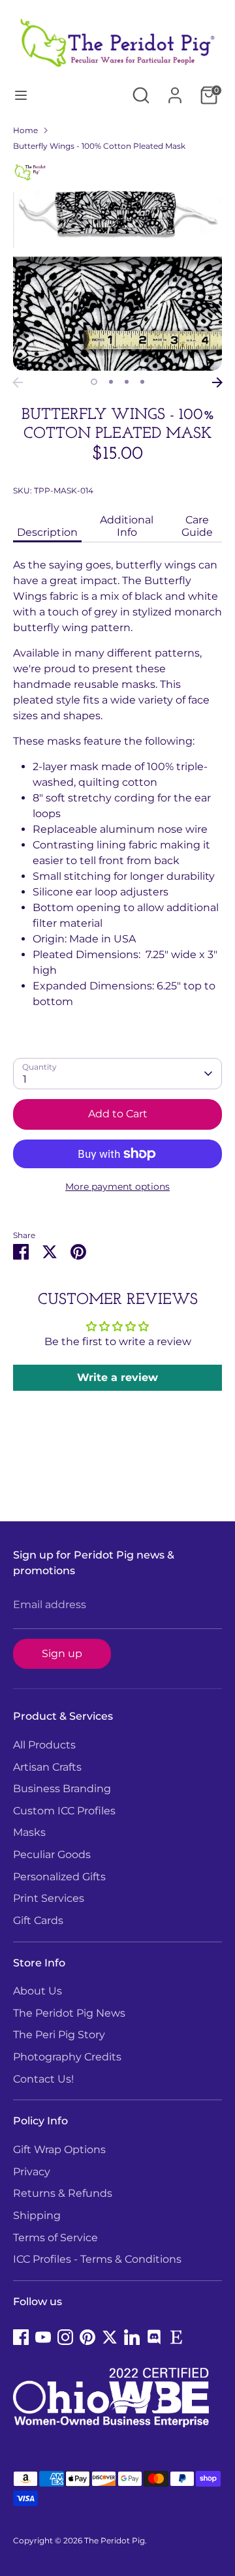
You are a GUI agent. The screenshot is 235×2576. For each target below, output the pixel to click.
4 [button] (142, 382)
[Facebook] (21, 2337)
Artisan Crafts (47, 1767)
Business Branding (62, 1789)
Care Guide (197, 526)
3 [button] (127, 382)
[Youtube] (43, 2337)
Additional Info (127, 526)
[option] (117, 266)
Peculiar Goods (52, 1854)
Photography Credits (67, 2057)
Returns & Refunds (63, 2193)
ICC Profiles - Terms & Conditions (97, 2259)
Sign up (62, 1653)
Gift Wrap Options (59, 2149)
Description (47, 532)
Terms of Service (55, 2238)
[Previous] (18, 382)
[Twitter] (110, 2337)
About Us (38, 1991)
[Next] (217, 382)
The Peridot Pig (115, 2540)
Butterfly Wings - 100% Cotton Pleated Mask (99, 146)
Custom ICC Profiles (64, 1811)
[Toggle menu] (21, 95)
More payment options (117, 1187)
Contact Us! (43, 2079)
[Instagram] (65, 2337)
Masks (29, 1832)
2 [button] (111, 382)
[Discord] (154, 2337)
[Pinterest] (87, 2337)
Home (25, 130)
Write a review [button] (117, 1377)
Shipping (37, 2215)
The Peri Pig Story (59, 2035)
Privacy (32, 2172)
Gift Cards (38, 1920)
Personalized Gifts (59, 1877)
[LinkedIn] (132, 2337)
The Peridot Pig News (69, 2013)
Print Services (49, 1898)
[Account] (175, 90)
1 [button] (94, 382)
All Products (44, 1745)
